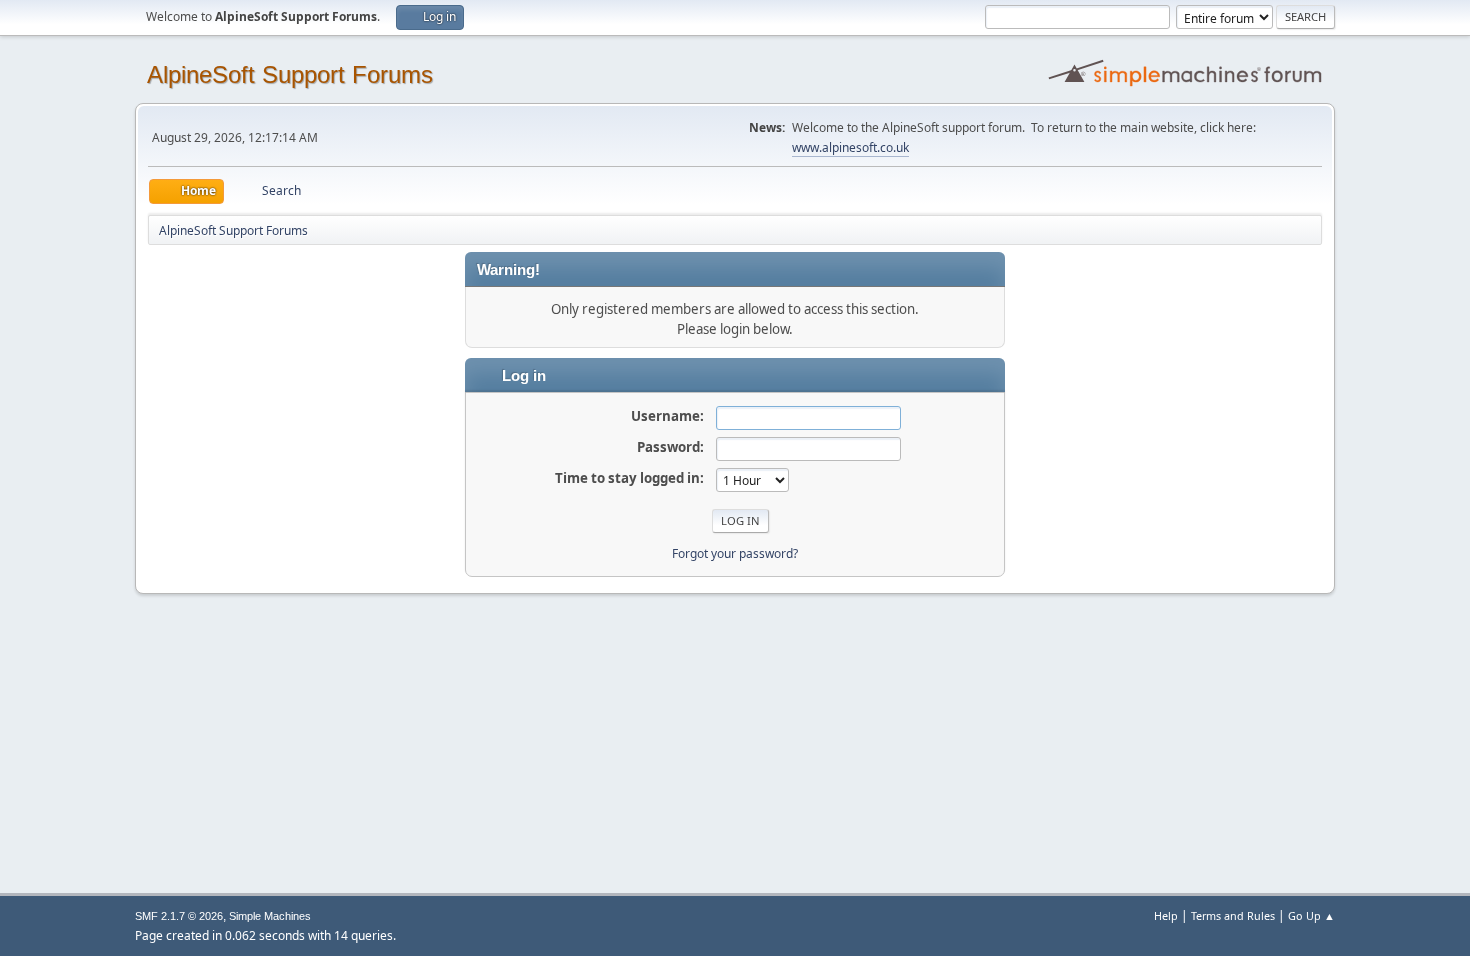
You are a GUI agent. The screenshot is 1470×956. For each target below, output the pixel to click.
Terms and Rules (1233, 915)
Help (1166, 915)
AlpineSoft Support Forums (290, 74)
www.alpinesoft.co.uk (850, 147)
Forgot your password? (735, 553)
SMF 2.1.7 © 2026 (179, 916)
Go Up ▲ (1311, 915)
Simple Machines (270, 916)
